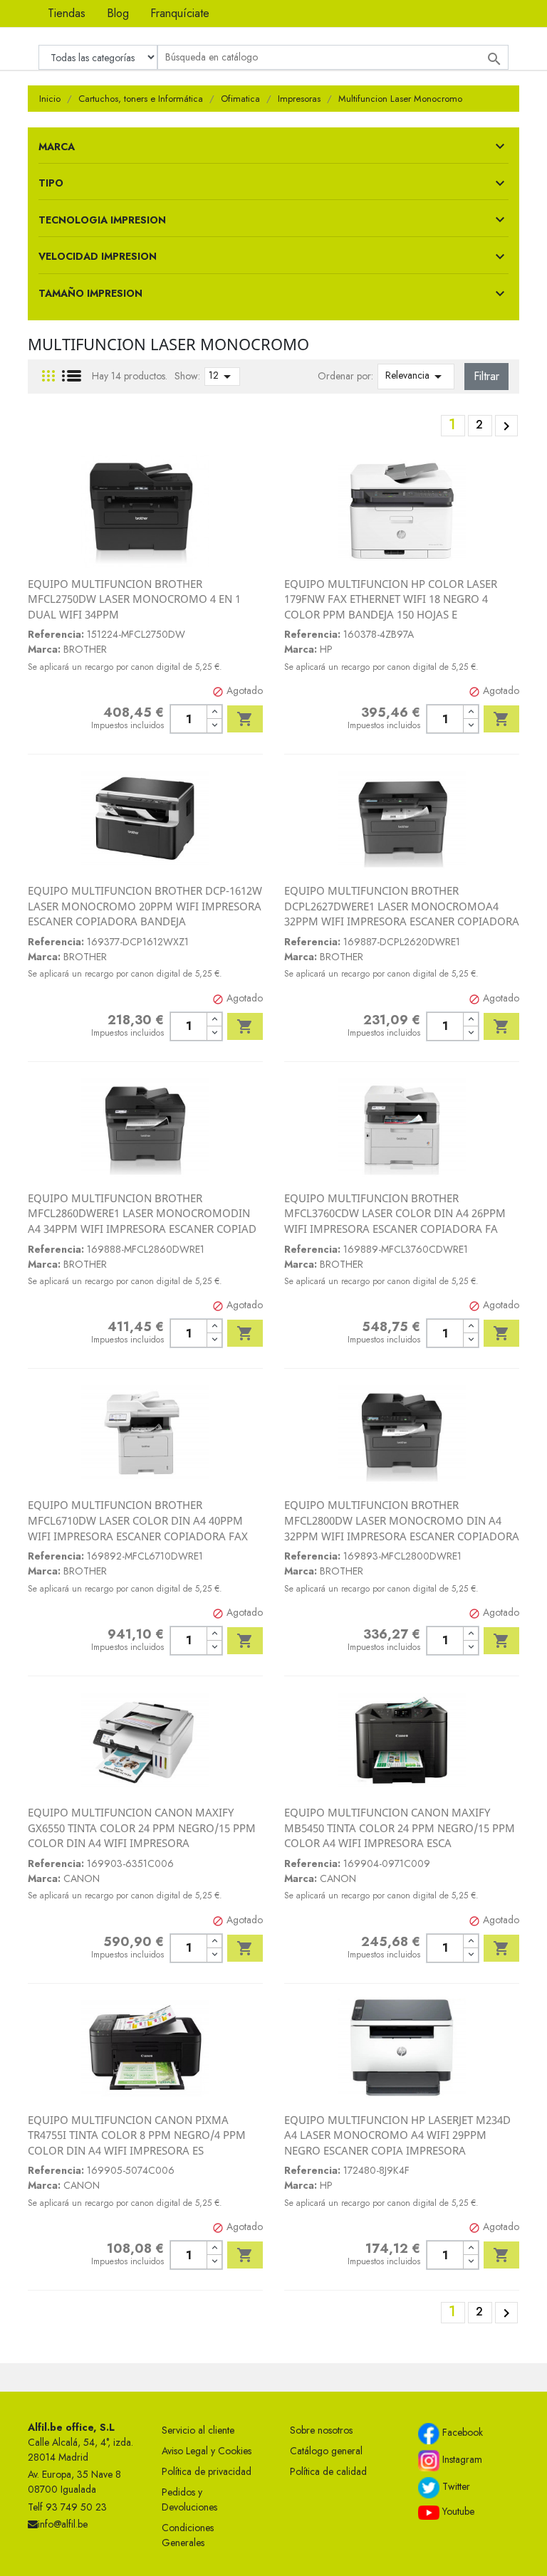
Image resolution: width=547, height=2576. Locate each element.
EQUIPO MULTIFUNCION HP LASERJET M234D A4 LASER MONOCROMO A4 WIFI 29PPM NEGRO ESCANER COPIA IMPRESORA (397, 2135)
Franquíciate (180, 13)
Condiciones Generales (188, 2535)
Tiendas (67, 13)
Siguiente (506, 426)
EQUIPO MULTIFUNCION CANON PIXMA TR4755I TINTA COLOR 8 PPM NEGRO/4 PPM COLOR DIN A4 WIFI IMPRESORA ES (137, 2135)
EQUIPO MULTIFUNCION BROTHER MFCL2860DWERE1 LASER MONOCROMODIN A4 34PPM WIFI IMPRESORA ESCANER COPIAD (142, 1213)
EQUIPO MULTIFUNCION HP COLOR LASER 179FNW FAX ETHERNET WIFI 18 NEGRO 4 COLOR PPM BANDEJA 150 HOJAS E (391, 599)
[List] (72, 376)
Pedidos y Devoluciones (189, 2499)
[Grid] (48, 376)
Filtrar (486, 376)
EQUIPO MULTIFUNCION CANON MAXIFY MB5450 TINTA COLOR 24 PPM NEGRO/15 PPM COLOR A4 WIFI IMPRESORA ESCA (400, 1828)
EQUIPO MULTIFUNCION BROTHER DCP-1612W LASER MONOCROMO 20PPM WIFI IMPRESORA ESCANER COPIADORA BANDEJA (145, 906)
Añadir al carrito (245, 719)
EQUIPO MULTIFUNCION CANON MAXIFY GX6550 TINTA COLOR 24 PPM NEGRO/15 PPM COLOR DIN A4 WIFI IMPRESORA (142, 1828)
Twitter (455, 2486)
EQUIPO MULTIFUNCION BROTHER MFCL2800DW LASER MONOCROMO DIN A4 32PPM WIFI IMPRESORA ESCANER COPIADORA (402, 1520)
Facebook (461, 2432)
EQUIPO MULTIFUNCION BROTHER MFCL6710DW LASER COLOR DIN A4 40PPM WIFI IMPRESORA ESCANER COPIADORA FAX (138, 1520)
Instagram (461, 2459)
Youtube (457, 2511)
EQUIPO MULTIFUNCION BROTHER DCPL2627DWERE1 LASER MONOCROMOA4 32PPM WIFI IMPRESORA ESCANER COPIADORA (402, 906)
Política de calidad (328, 2471)
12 (222, 377)
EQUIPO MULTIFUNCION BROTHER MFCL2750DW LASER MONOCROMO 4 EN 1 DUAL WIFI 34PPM (134, 599)
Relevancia (416, 377)
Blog (118, 13)
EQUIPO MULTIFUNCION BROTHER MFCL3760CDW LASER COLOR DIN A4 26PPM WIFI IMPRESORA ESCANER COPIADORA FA (395, 1213)
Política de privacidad (207, 2471)
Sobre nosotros (321, 2430)
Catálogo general (326, 2451)
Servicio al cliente (198, 2430)
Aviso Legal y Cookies (207, 2451)
